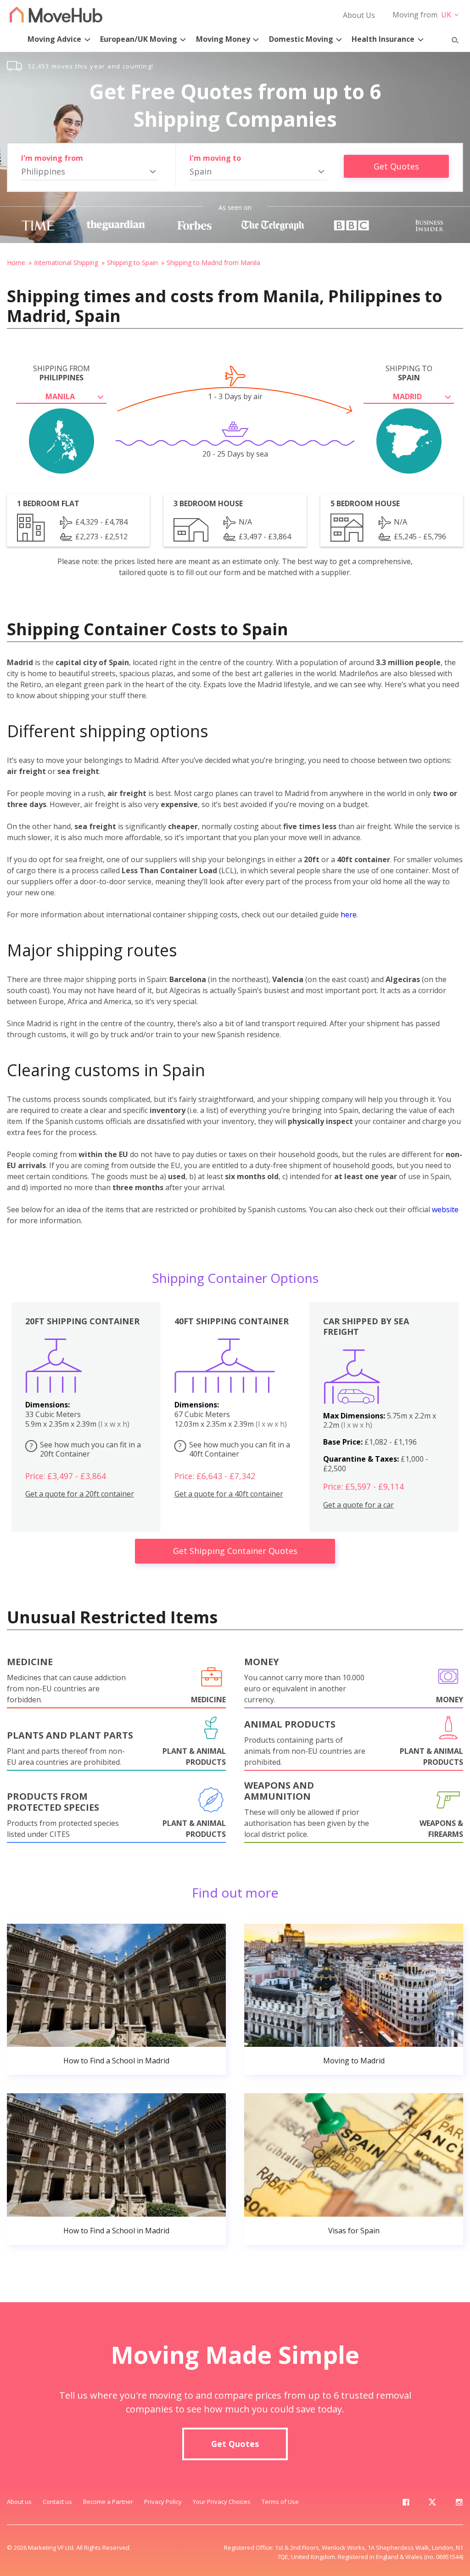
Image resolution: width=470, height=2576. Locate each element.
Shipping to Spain (132, 263)
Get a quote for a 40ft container (229, 1494)
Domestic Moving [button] (301, 39)
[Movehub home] (56, 14)
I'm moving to (215, 158)
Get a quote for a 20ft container (80, 1494)
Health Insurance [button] (383, 39)
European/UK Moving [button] (139, 39)
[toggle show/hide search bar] (451, 38)
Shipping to (409, 373)
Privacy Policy (163, 2502)
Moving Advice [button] (54, 39)
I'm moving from (52, 158)
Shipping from (62, 373)
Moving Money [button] (223, 39)
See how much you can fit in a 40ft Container (234, 1449)
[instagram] (459, 2504)
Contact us (57, 2502)
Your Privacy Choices (222, 2502)
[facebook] (406, 2504)
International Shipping (66, 263)
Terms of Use (280, 2502)
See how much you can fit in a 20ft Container (86, 1449)
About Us (359, 15)
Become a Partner (108, 2502)
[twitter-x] (432, 2504)
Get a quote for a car (358, 1505)
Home (16, 263)
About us (19, 2502)
